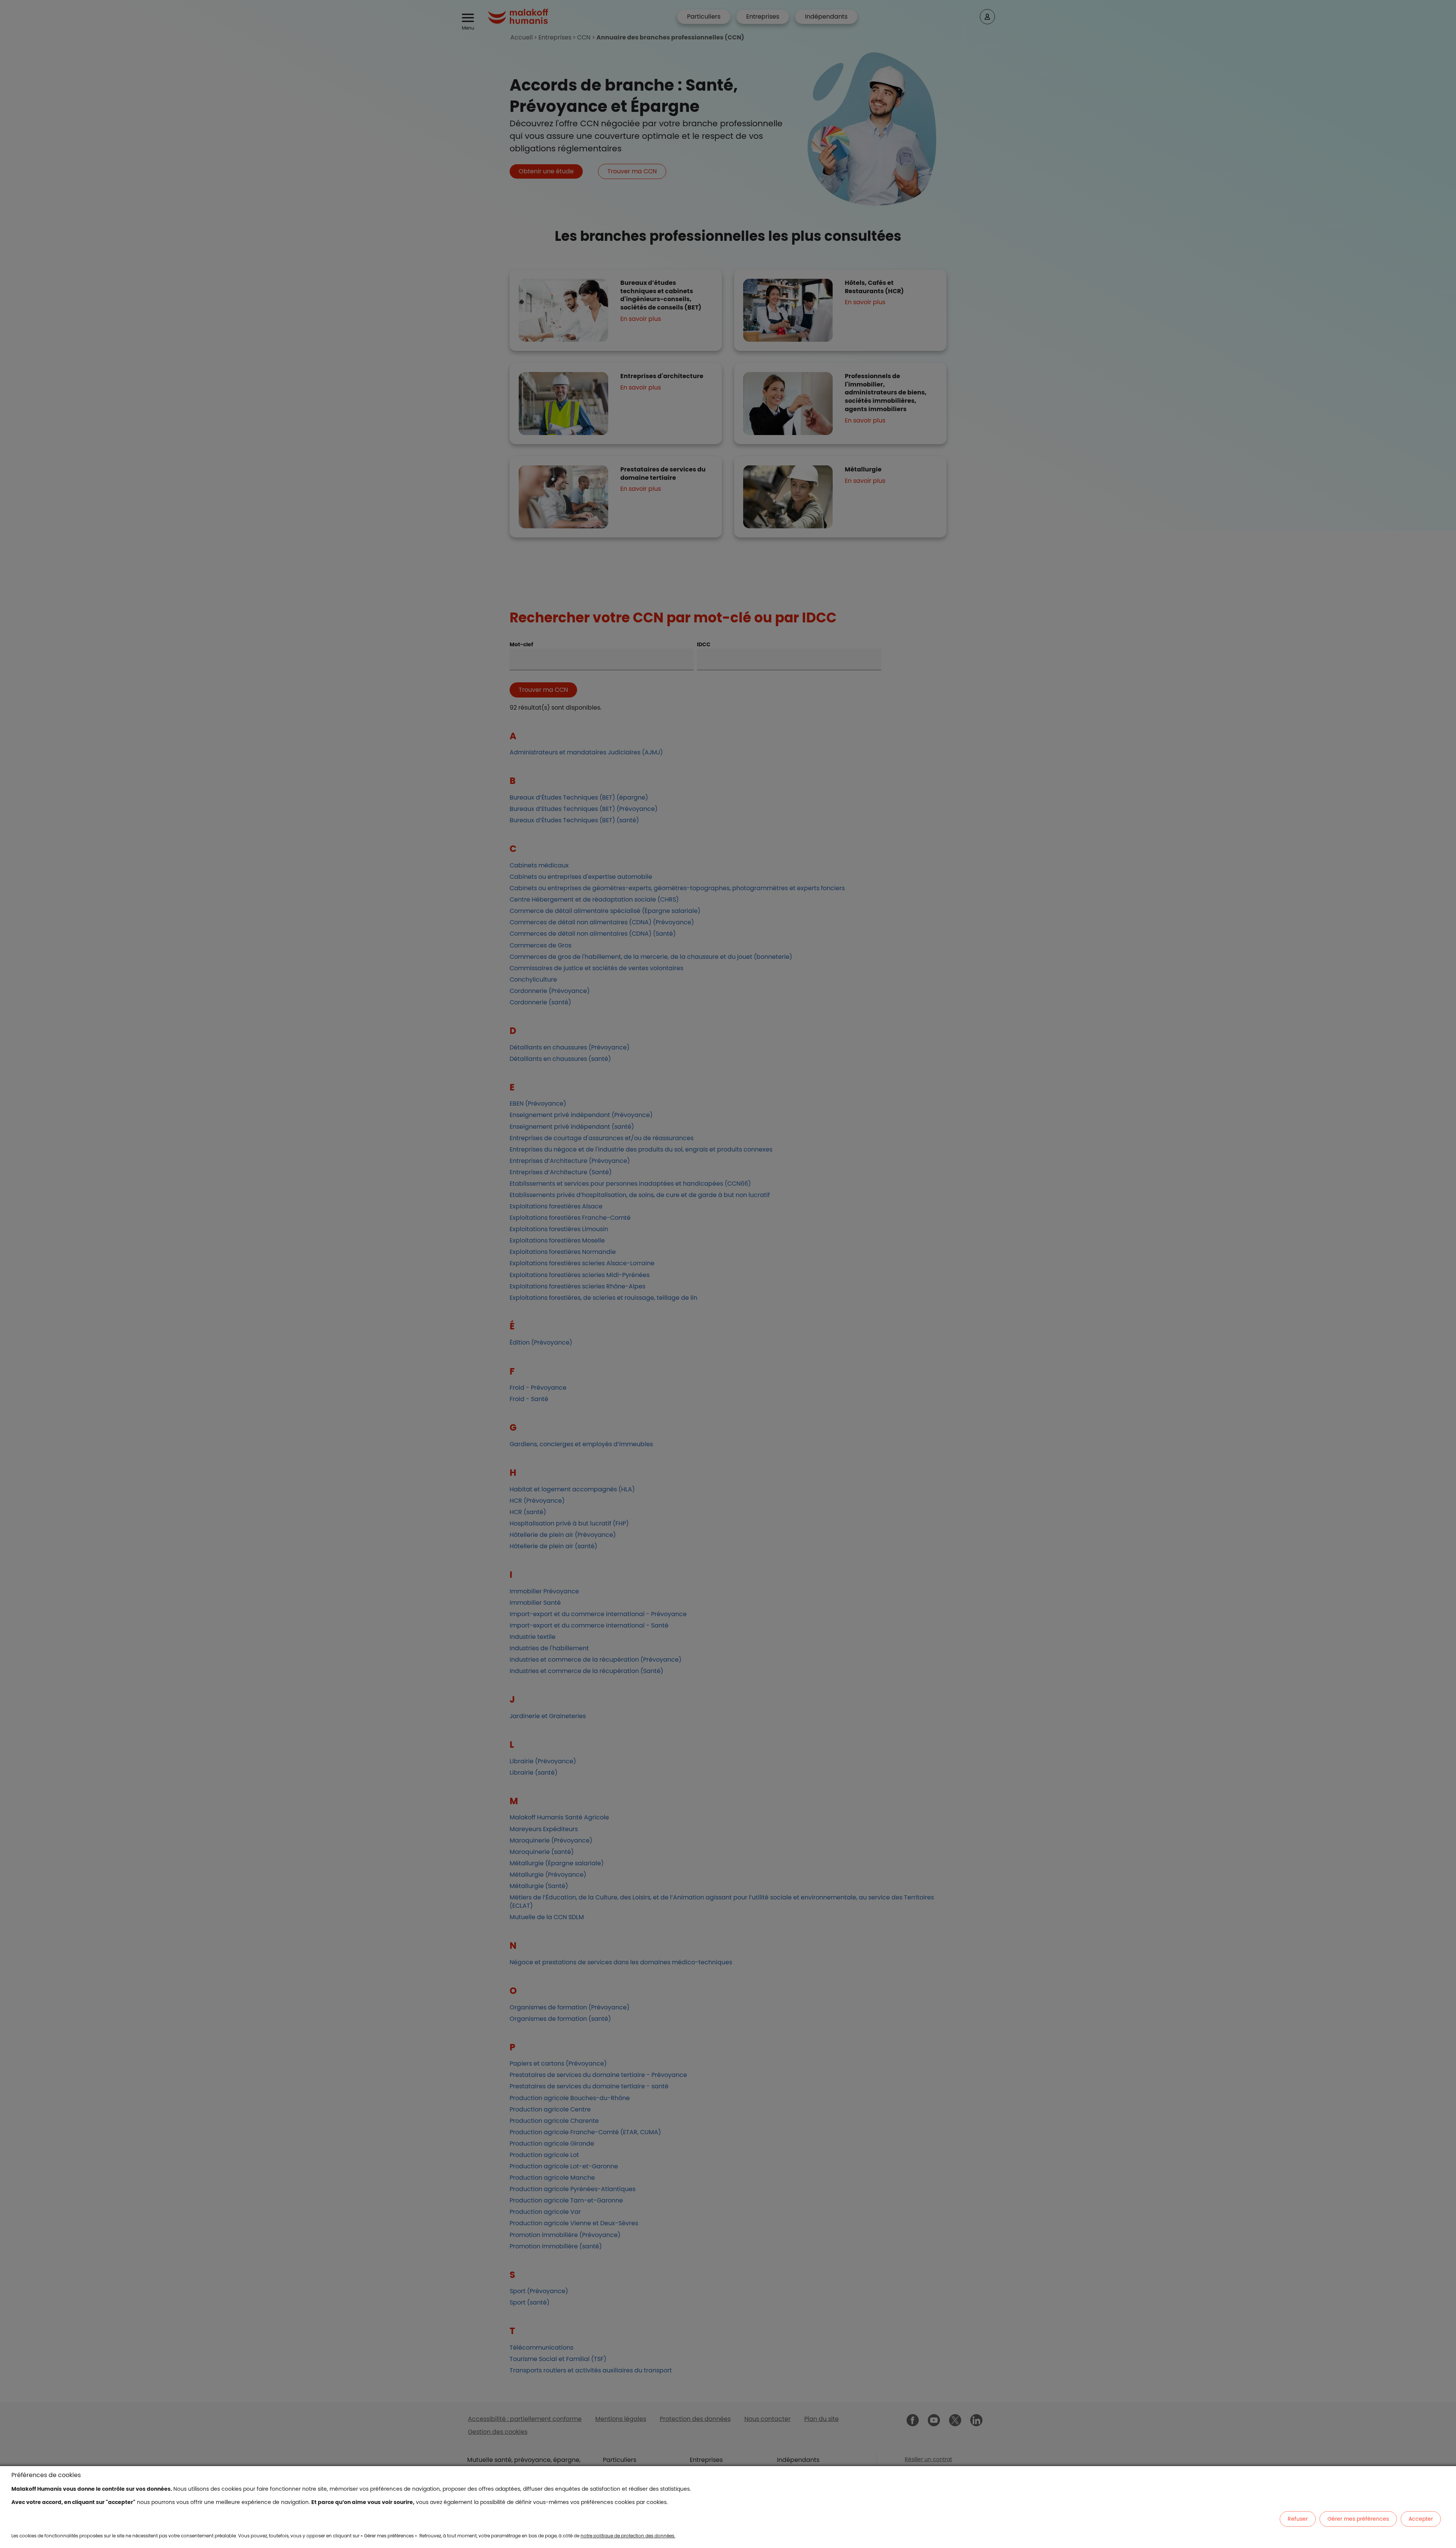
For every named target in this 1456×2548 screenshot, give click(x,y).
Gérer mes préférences (1358, 2519)
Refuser (1298, 2519)
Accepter (1421, 2519)
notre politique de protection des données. (628, 2536)
